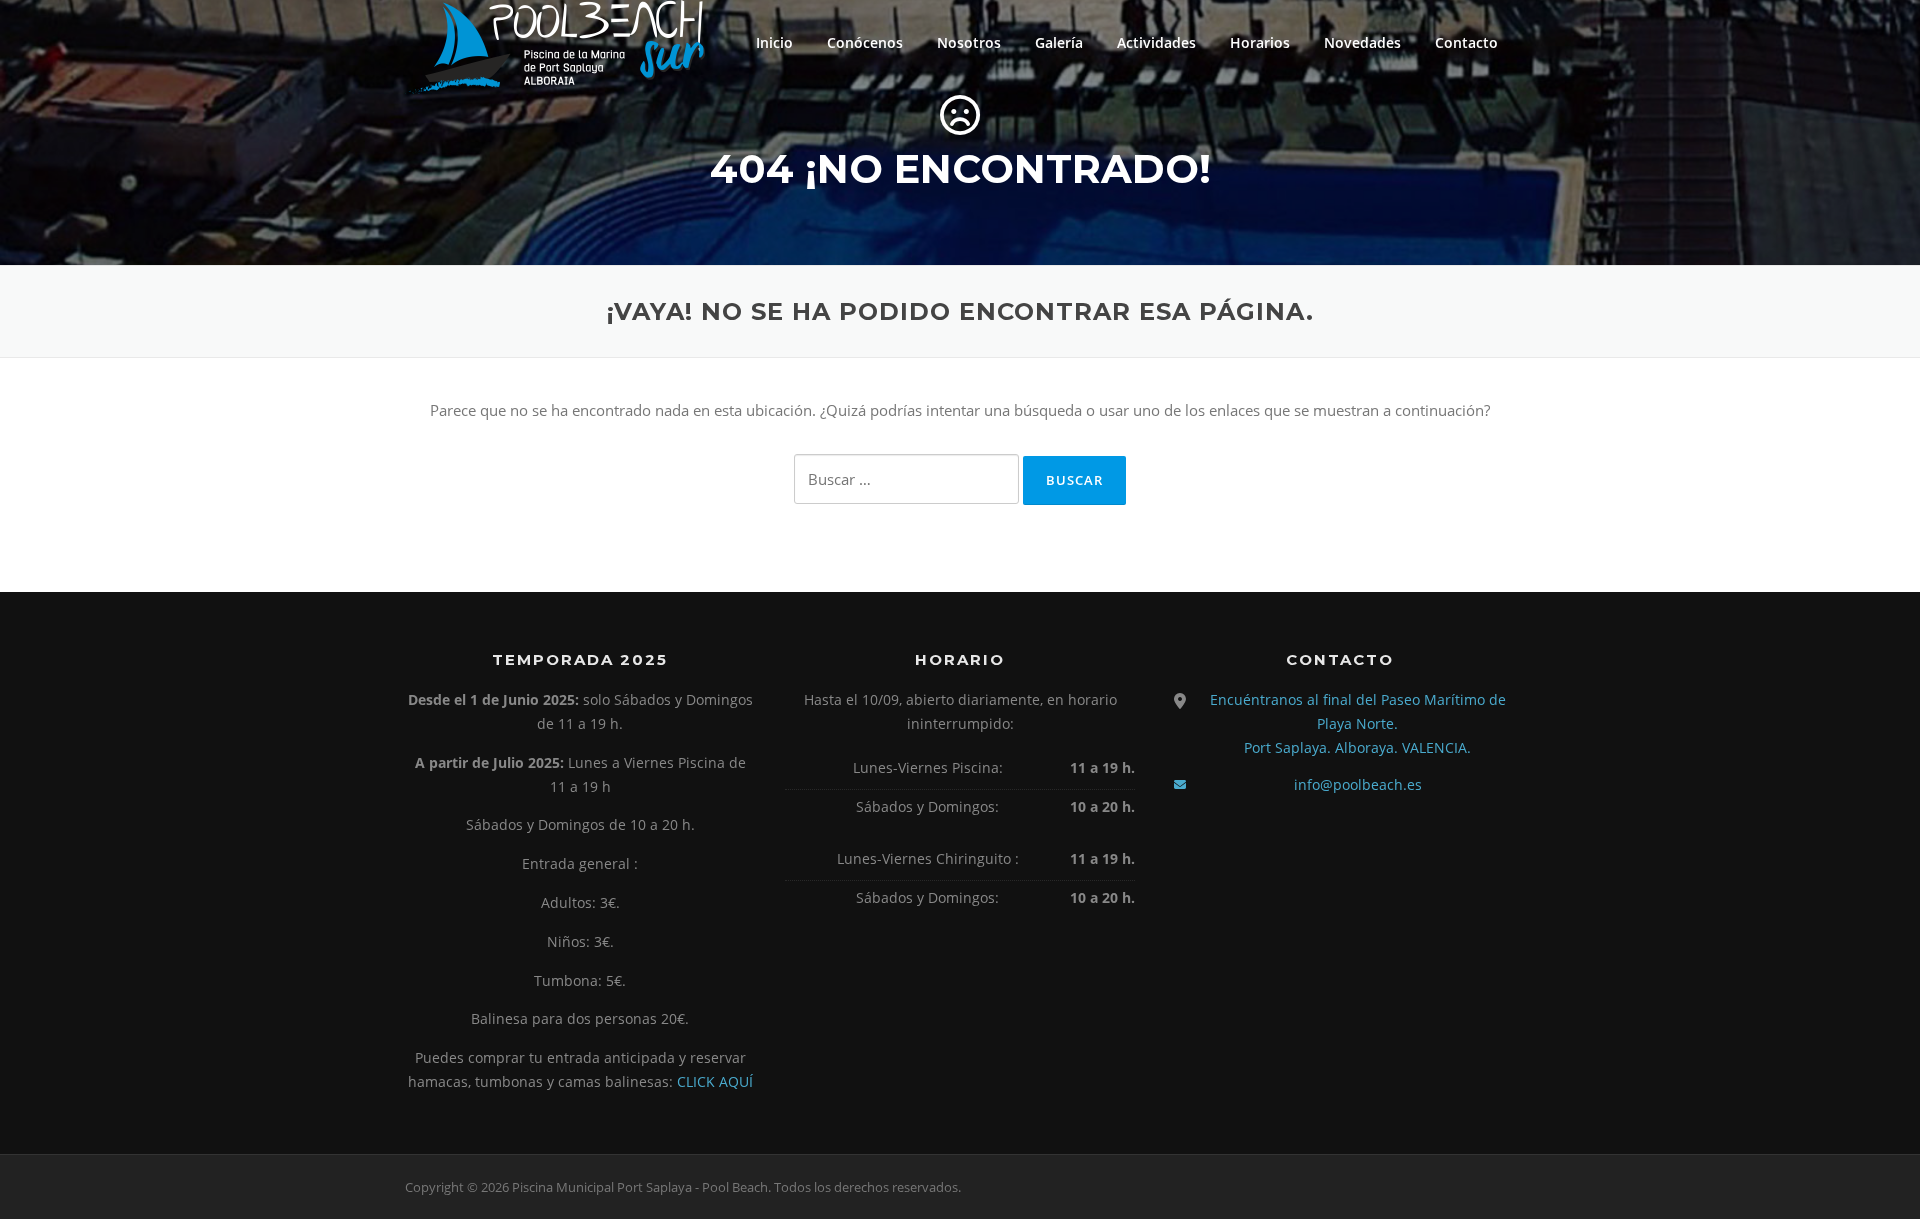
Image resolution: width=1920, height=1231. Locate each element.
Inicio (774, 42)
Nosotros (969, 42)
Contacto (1466, 42)
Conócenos (865, 42)
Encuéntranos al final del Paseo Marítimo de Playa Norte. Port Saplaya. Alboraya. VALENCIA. (1358, 723)
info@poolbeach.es (1358, 784)
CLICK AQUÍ (715, 1081)
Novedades (1362, 42)
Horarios (1260, 42)
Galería (1059, 42)
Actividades (1156, 42)
